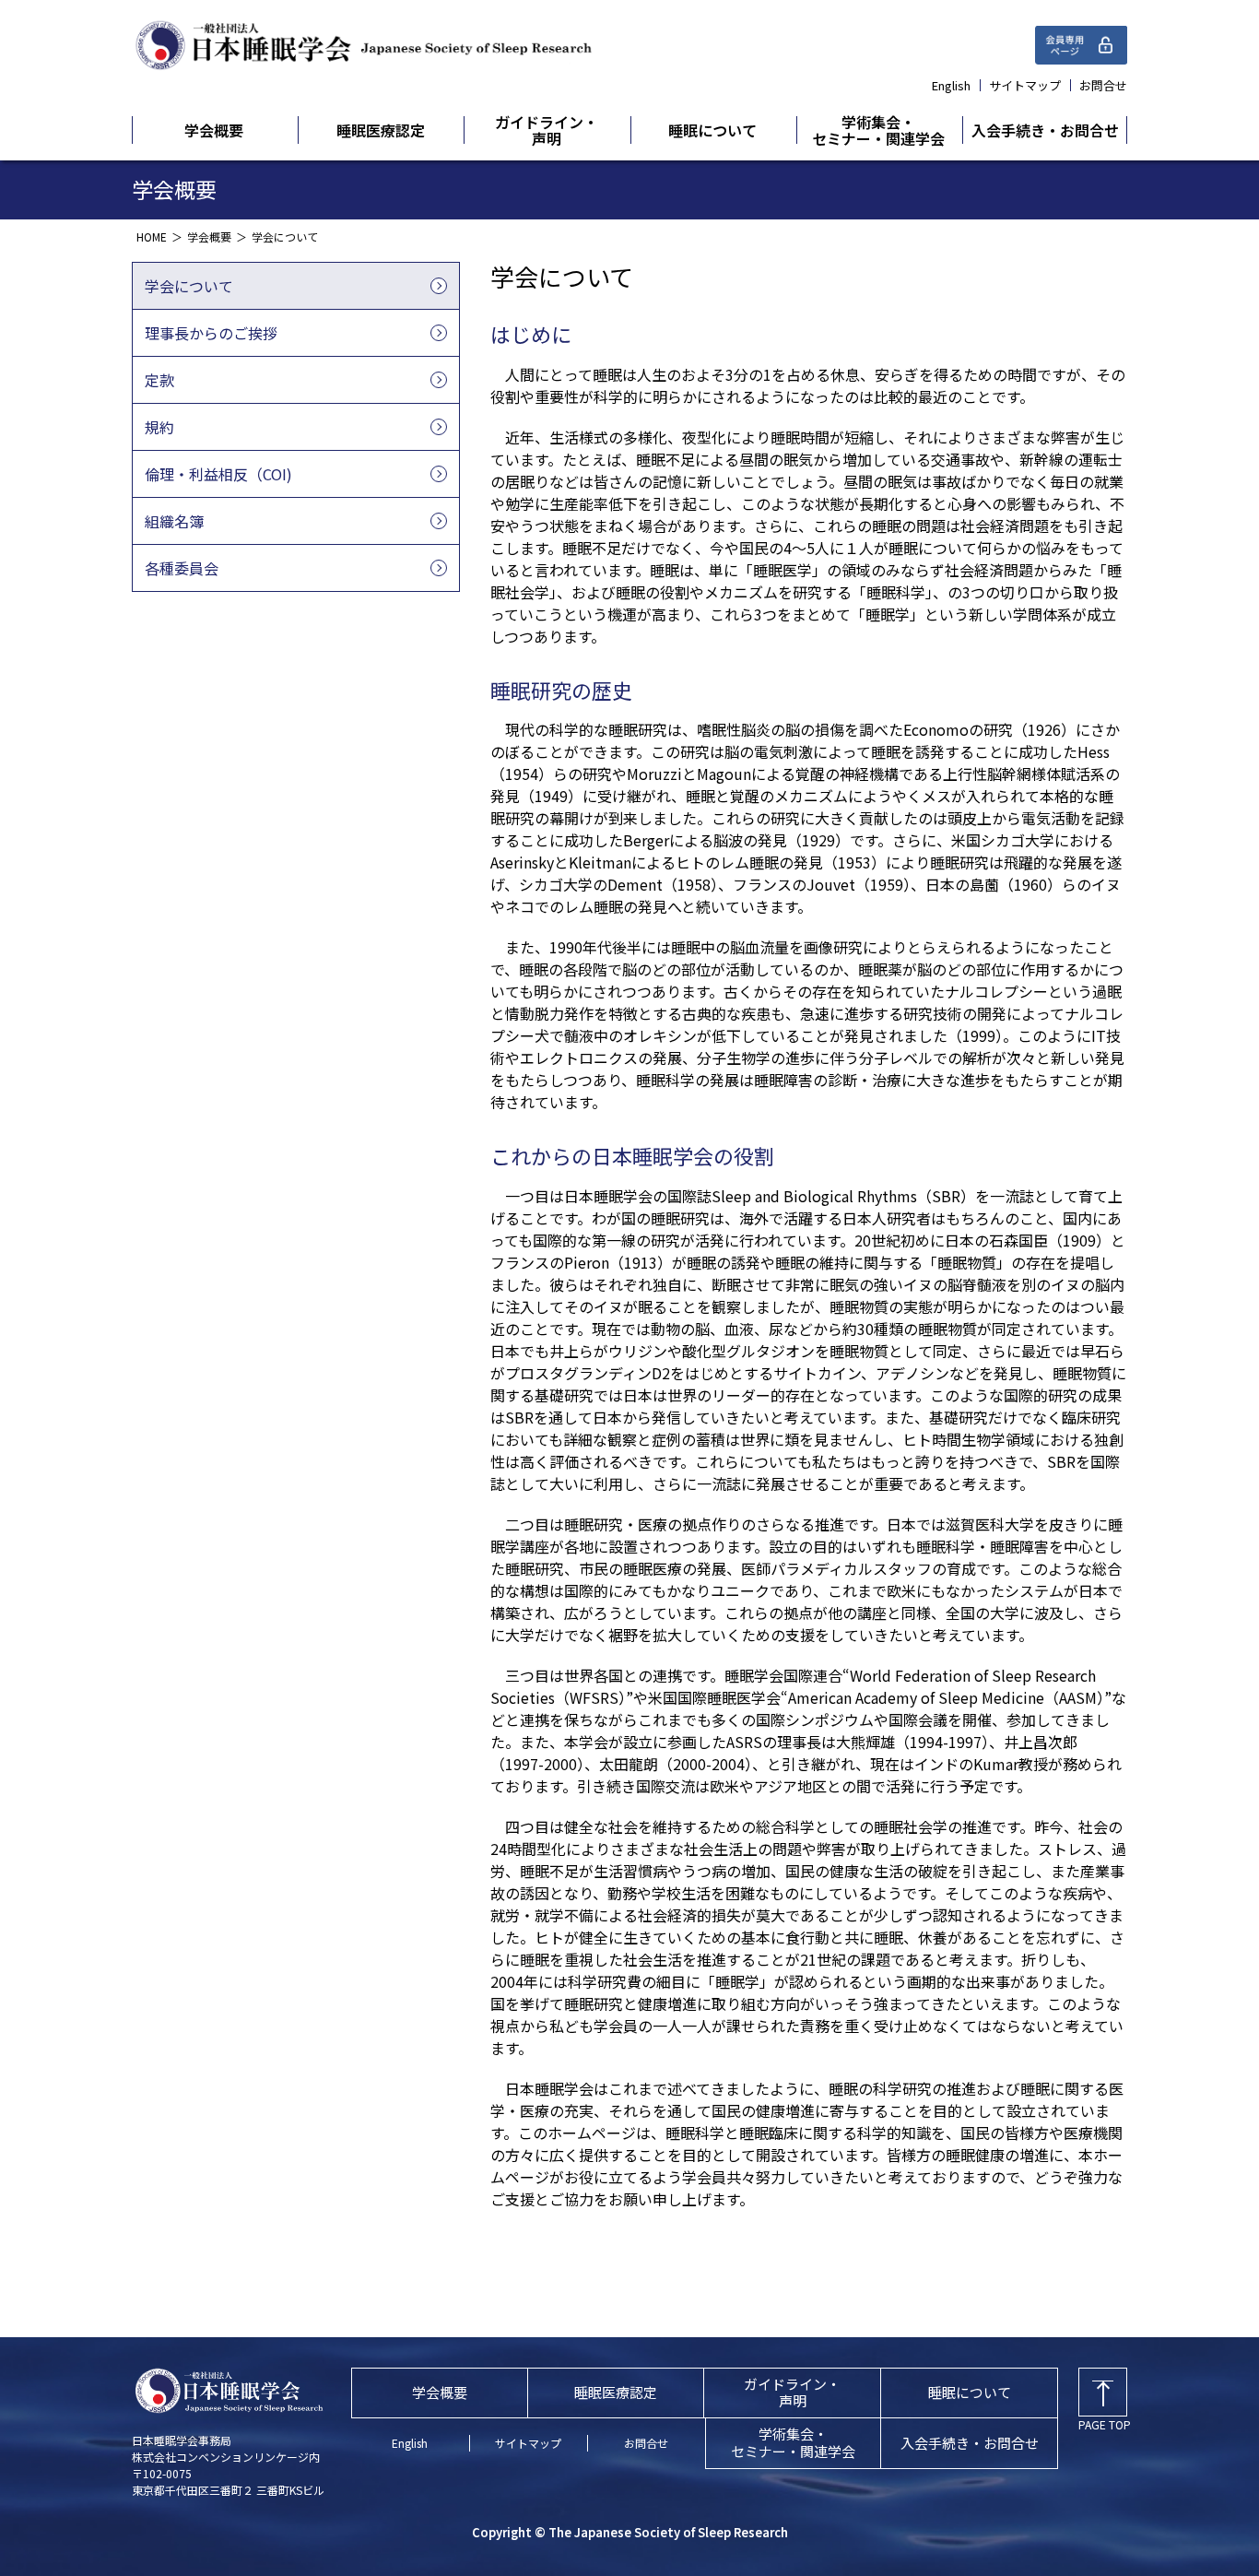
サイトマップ (1025, 85)
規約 (159, 427)
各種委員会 (182, 568)
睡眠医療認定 (381, 130)
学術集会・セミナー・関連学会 (878, 130)
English (951, 85)
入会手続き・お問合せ (1045, 130)
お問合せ (1103, 85)
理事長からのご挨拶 (211, 333)
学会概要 (214, 130)
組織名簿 (174, 521)
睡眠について (712, 130)
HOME (152, 236)
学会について (189, 286)
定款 (159, 380)
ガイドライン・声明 (547, 130)
